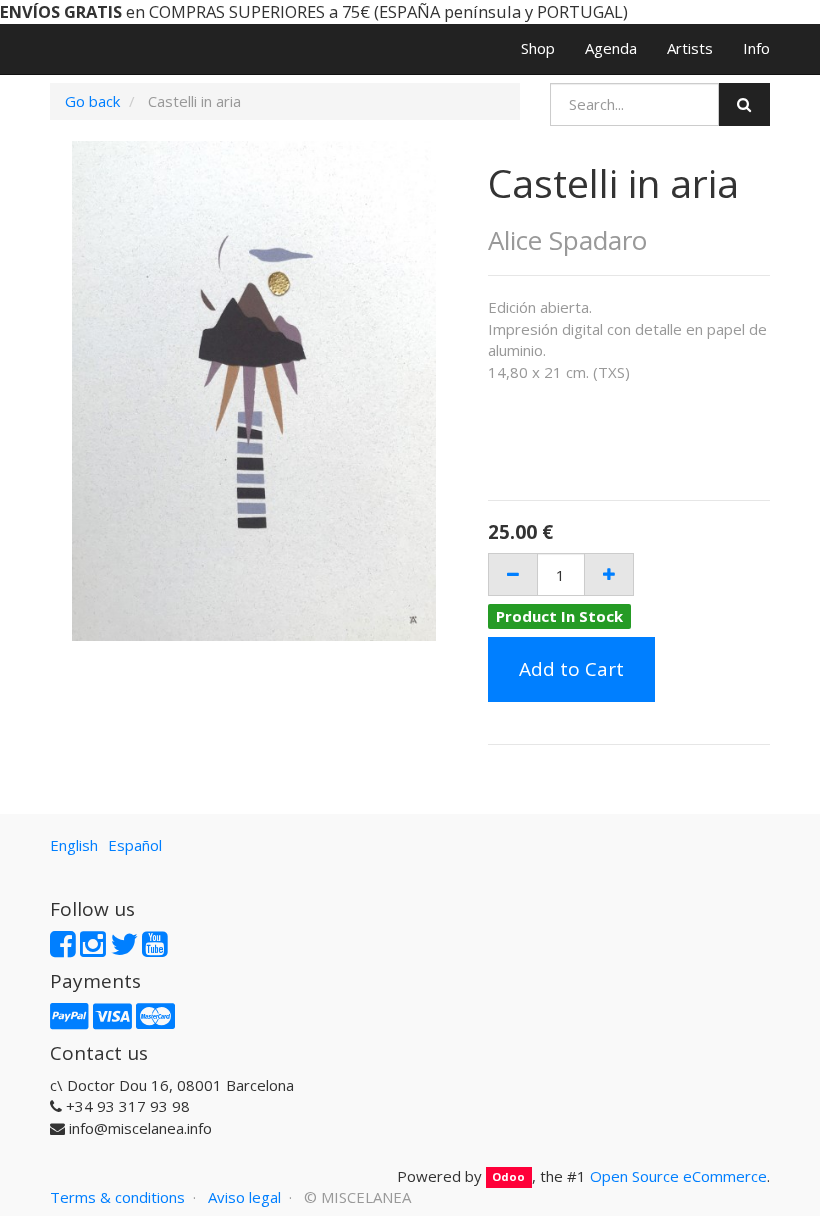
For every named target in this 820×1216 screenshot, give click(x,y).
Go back (92, 101)
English (74, 845)
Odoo (508, 1177)
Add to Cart (571, 669)
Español (135, 845)
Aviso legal (244, 1197)
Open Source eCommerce (678, 1176)
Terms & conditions (117, 1197)
